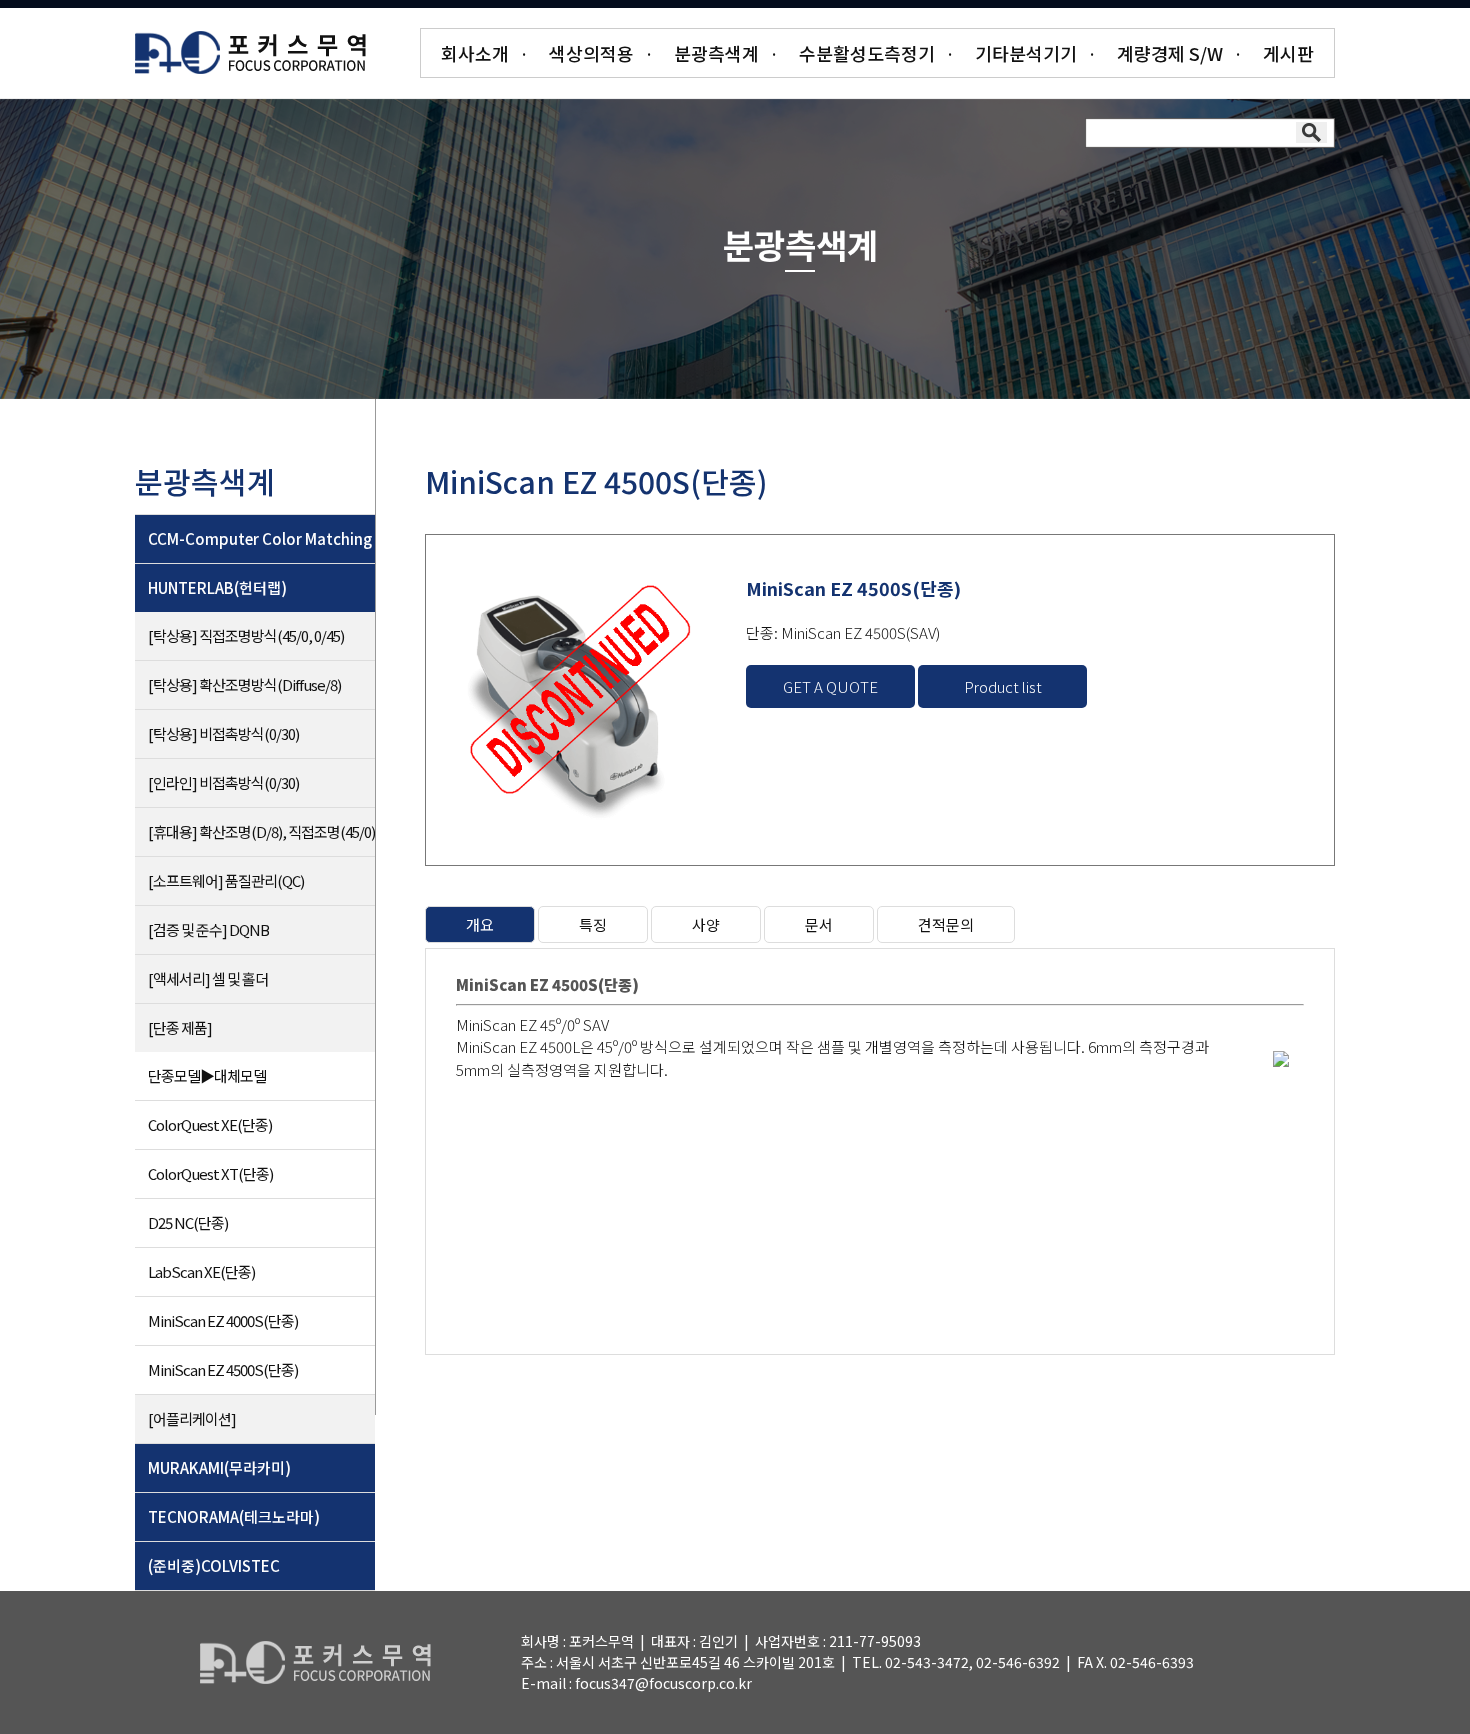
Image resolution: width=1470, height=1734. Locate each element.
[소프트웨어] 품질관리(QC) (226, 880)
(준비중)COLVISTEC (214, 1565)
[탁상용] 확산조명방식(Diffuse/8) (244, 684)
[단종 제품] (180, 1027)
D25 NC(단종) (188, 1222)
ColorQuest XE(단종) (210, 1124)
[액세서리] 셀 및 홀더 (208, 978)
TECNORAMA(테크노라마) (234, 1516)
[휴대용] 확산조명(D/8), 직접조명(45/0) (261, 831)
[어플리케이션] (192, 1418)
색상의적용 (591, 53)
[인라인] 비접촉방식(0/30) (223, 782)
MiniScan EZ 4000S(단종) (223, 1320)
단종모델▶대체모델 (207, 1075)
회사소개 (475, 53)
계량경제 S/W (1170, 53)
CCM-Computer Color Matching (260, 538)
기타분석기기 (1026, 53)
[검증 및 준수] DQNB (208, 929)
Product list (1003, 686)
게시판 (1288, 53)
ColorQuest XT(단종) (210, 1173)
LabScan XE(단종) (201, 1271)
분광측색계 (716, 53)
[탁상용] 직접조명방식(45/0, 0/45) (246, 635)
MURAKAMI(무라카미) (219, 1467)
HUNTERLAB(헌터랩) (217, 587)
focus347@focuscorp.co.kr (663, 1683)
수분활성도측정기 (867, 53)
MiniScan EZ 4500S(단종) (223, 1369)
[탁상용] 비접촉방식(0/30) (223, 733)
